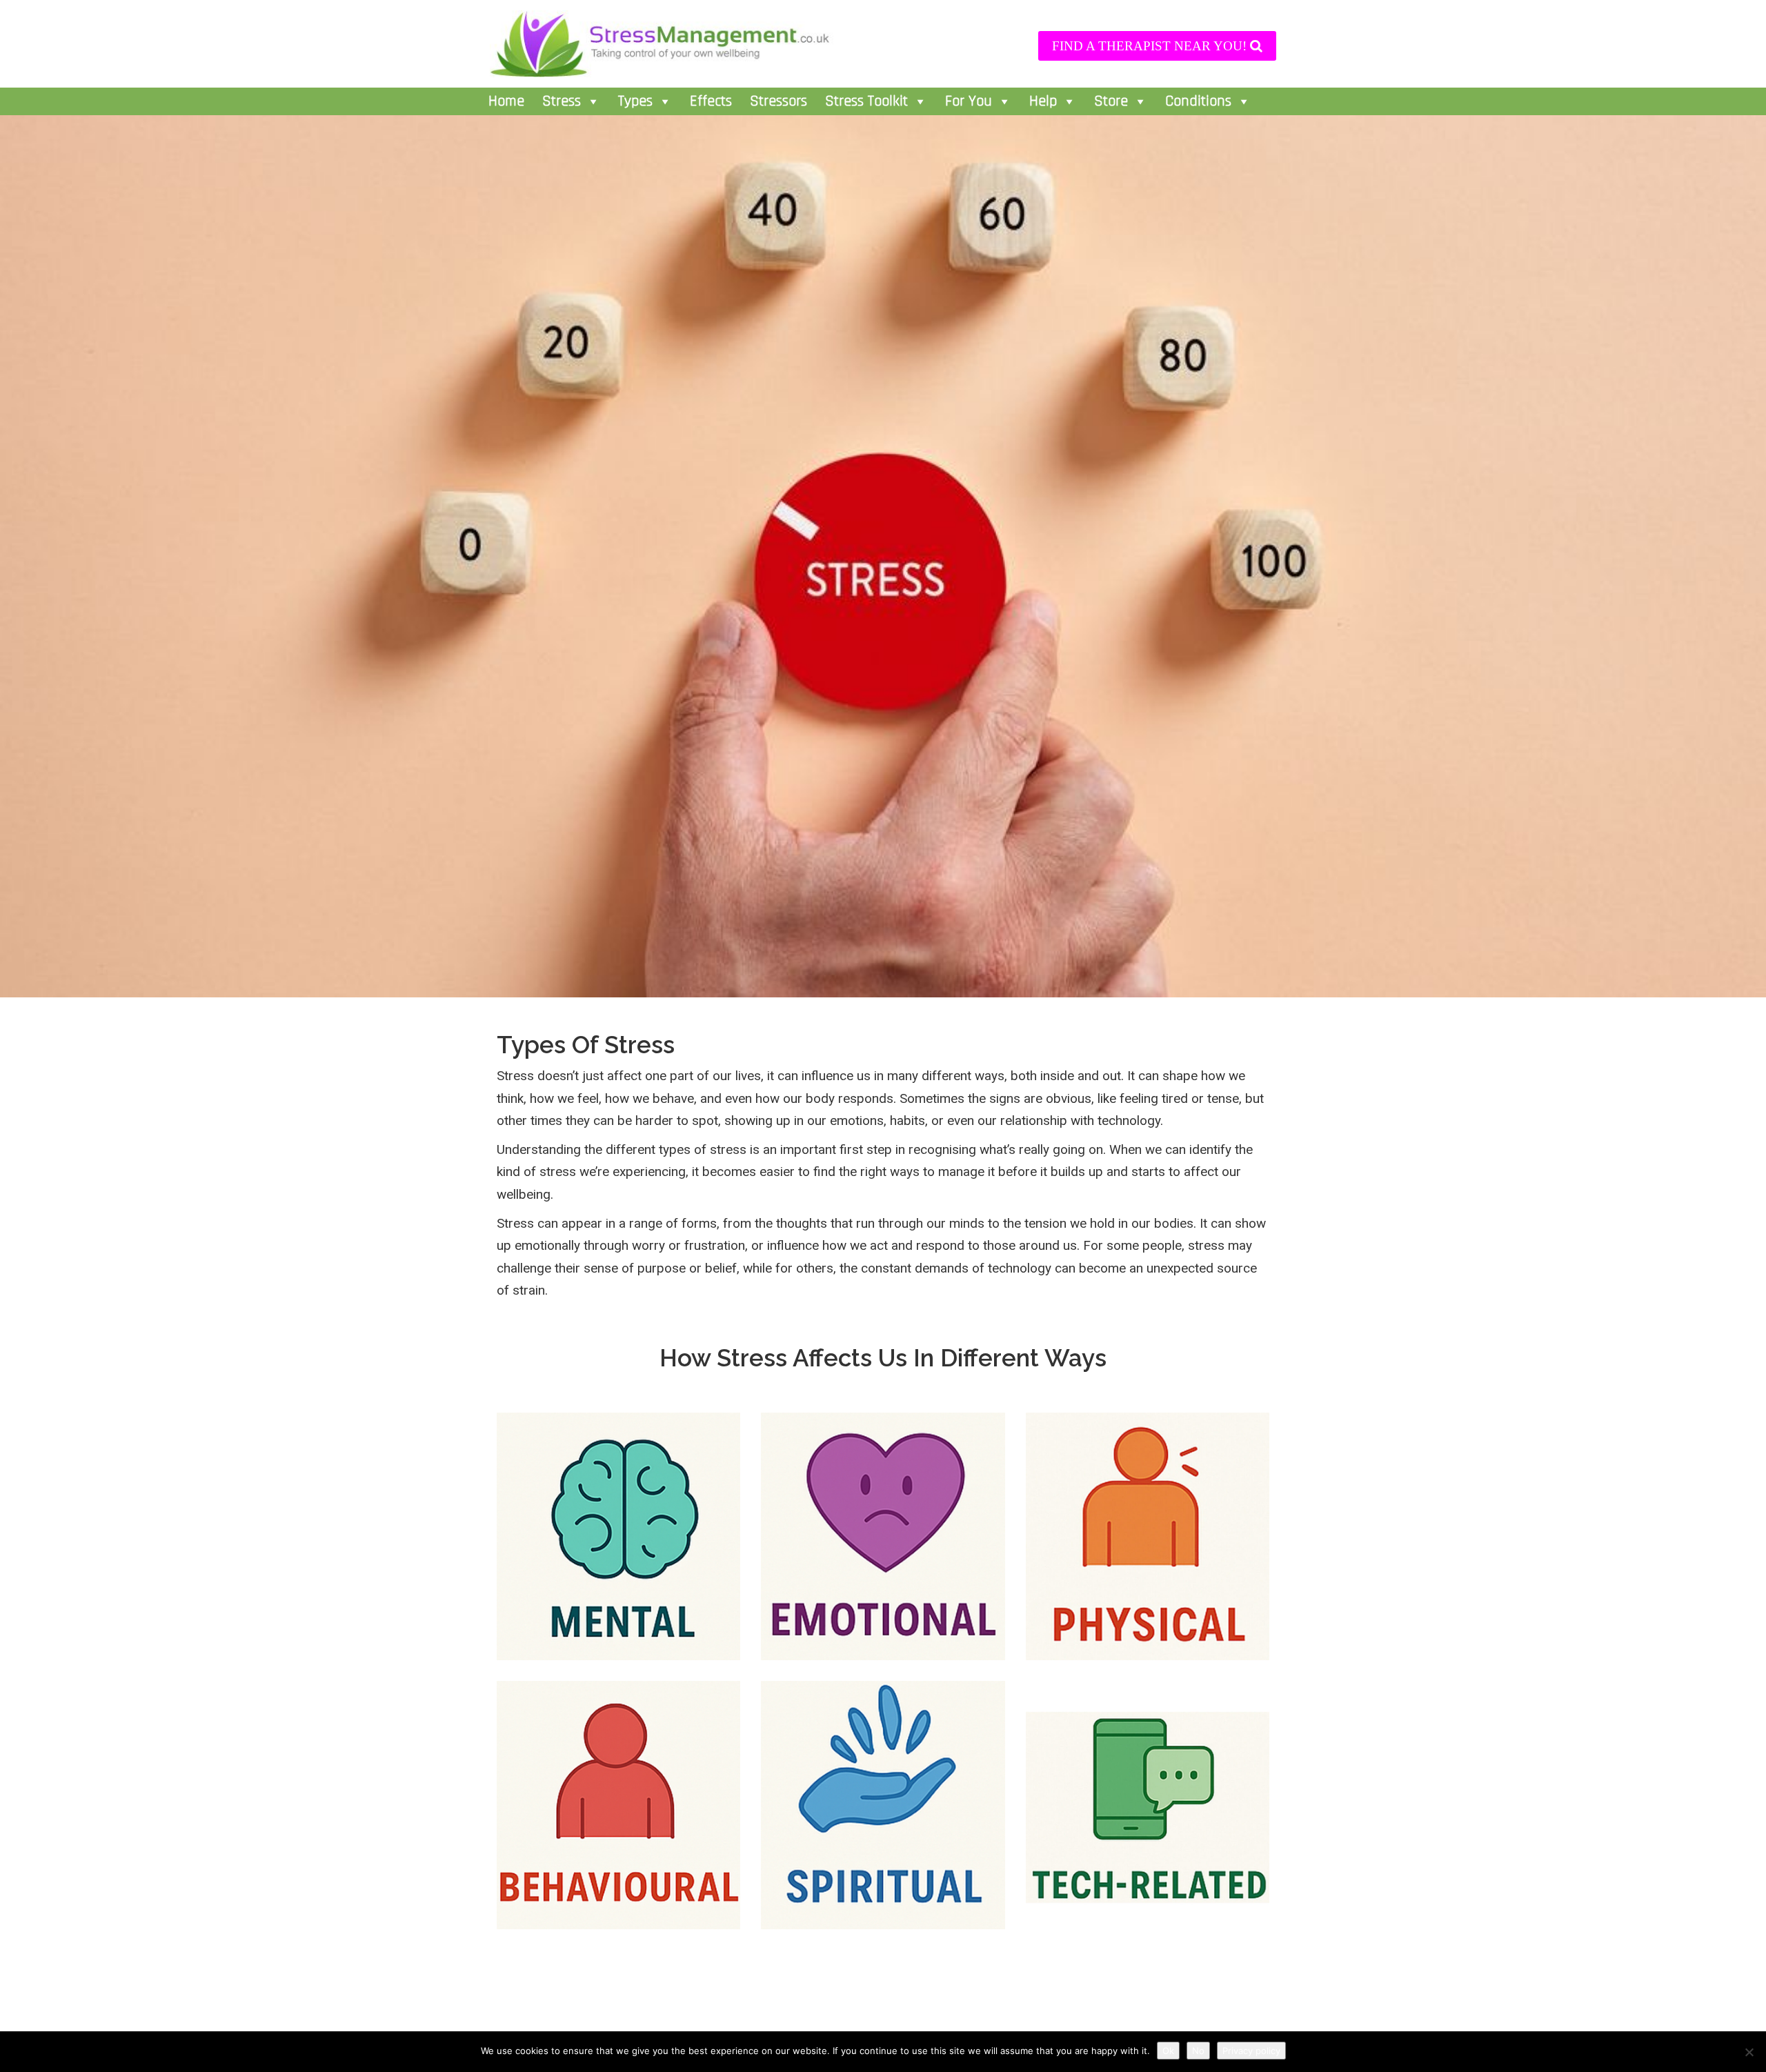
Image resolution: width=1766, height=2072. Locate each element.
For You (969, 101)
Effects (711, 101)
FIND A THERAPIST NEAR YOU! (1151, 46)
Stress (562, 101)
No (1198, 2051)
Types (635, 101)
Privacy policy (1251, 2051)
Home (506, 101)
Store (1111, 101)
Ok (1168, 2051)
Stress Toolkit (866, 101)
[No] (1749, 2052)
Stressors (778, 101)
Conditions (1198, 101)
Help (1043, 101)
